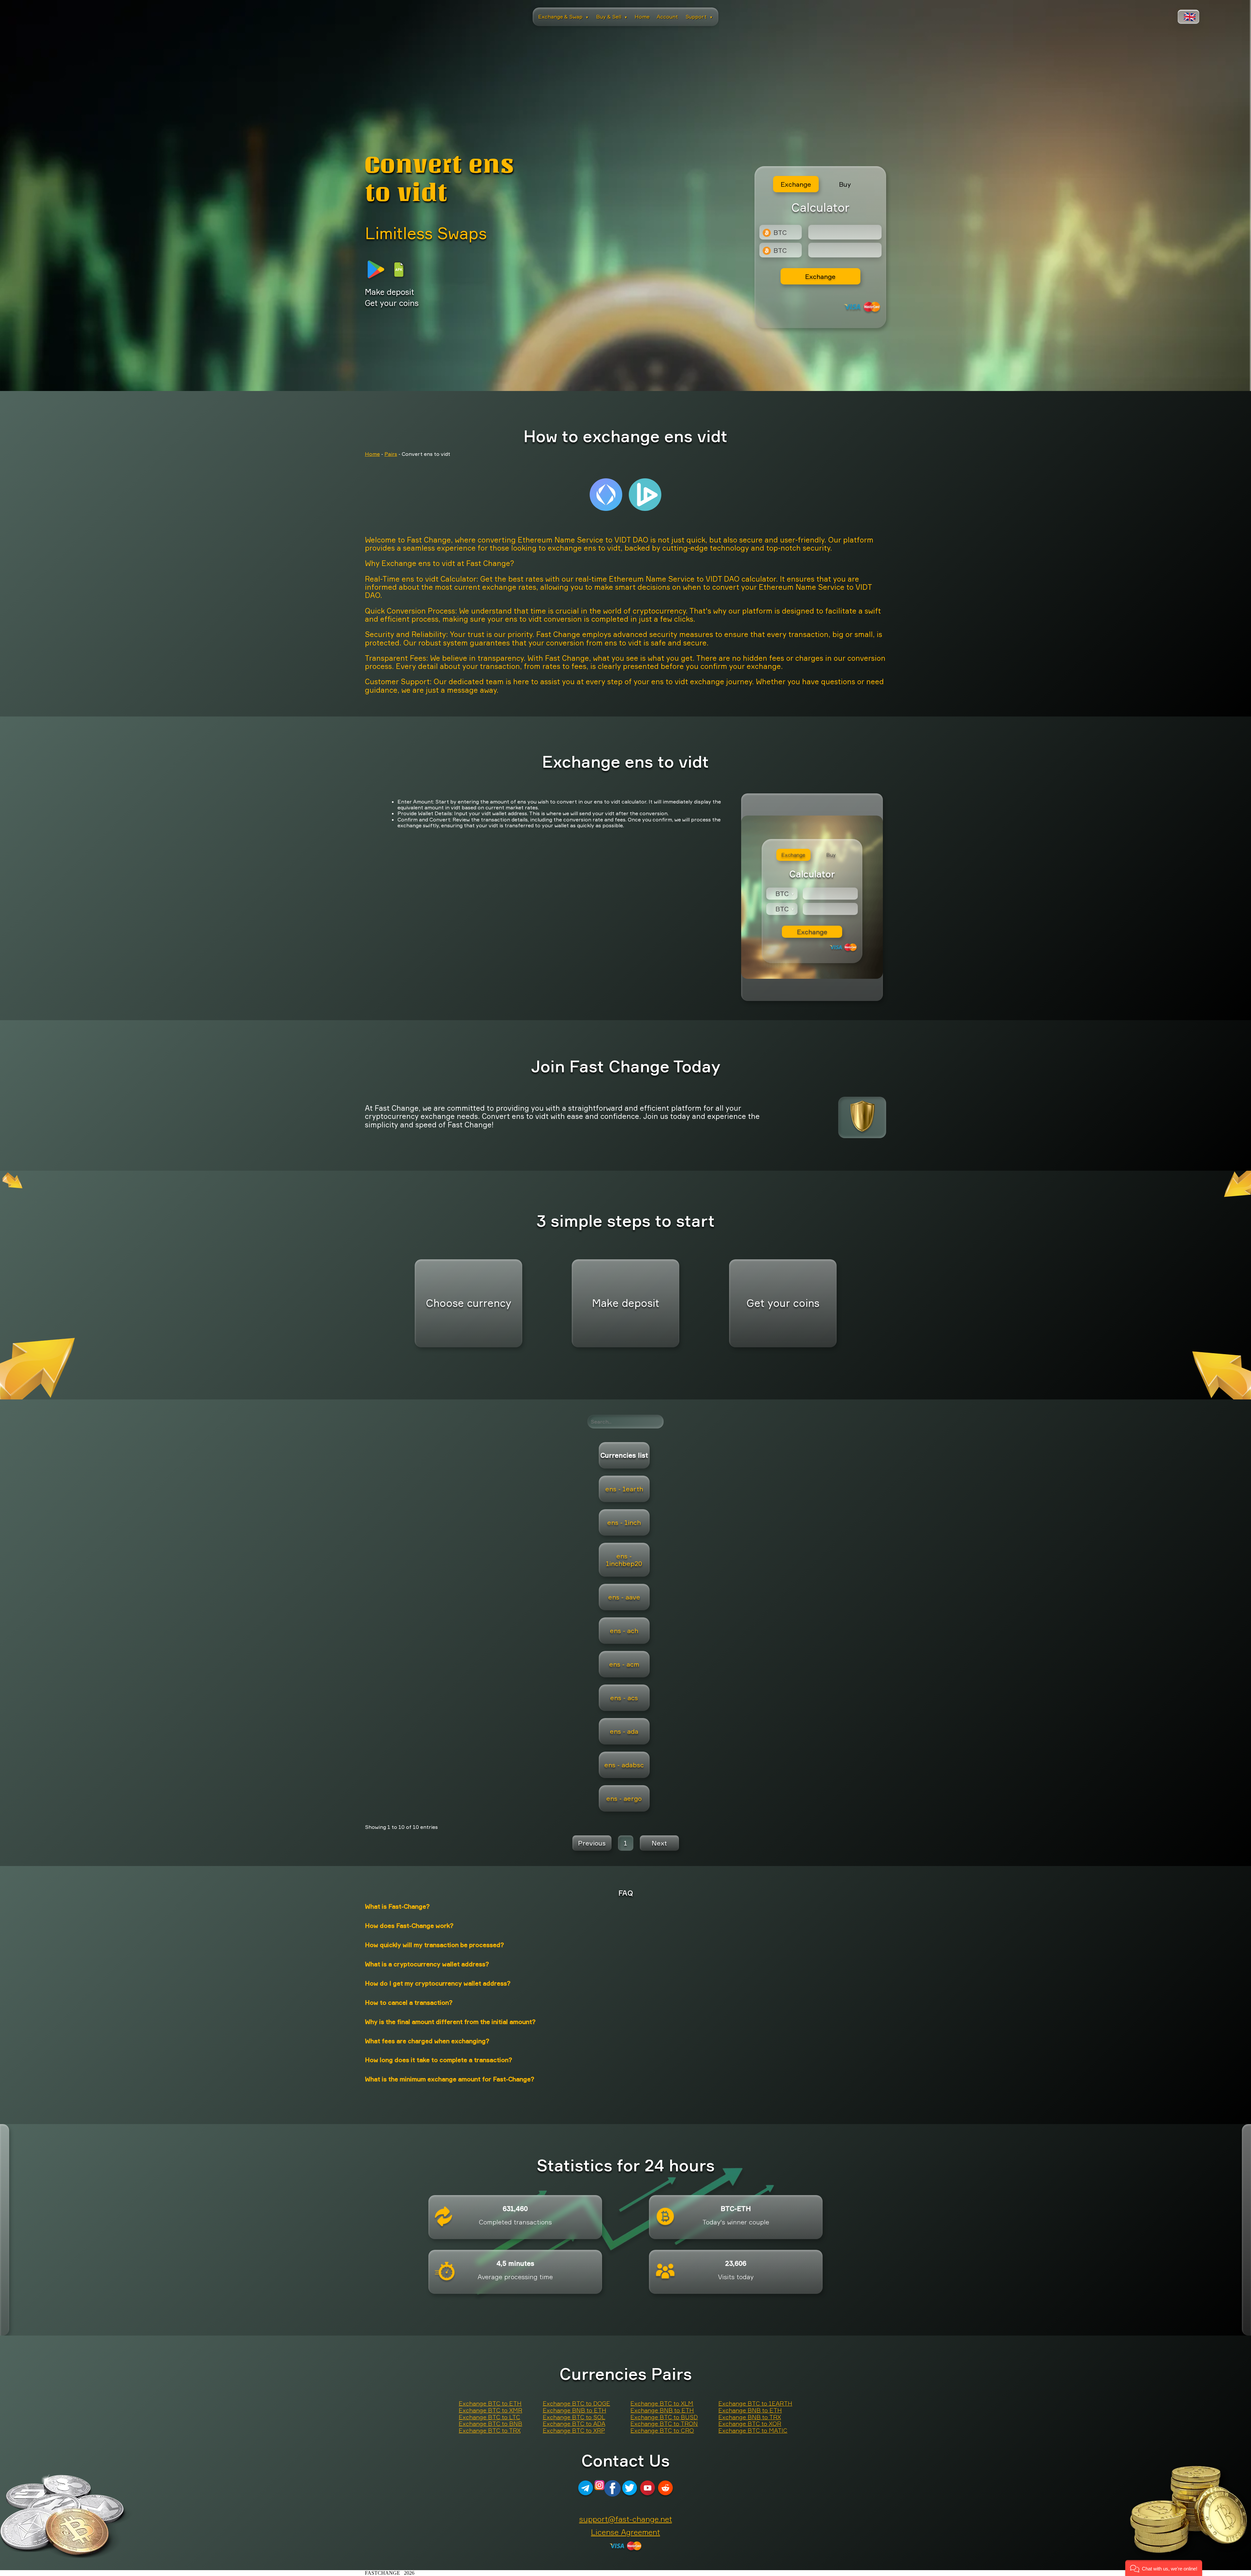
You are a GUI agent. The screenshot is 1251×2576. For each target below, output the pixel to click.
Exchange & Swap (563, 17)
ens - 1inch (624, 1522)
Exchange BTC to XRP (574, 2431)
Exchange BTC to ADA (574, 2424)
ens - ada (624, 1731)
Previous (592, 1843)
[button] (1164, 2568)
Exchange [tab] (796, 184)
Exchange (820, 276)
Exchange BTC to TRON (664, 2424)
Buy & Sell (612, 17)
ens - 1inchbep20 (624, 1560)
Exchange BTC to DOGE (576, 2404)
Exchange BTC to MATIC (753, 2431)
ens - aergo (624, 1798)
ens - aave (624, 1597)
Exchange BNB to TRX (750, 2417)
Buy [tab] (845, 184)
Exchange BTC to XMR (490, 2410)
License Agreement (625, 2532)
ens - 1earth (624, 1489)
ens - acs (624, 1698)
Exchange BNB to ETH (575, 2410)
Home (642, 17)
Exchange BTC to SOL (574, 2417)
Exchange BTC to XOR (750, 2424)
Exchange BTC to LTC (489, 2417)
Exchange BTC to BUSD (664, 2417)
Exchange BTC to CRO (662, 2431)
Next (659, 1843)
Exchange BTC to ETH (490, 2404)
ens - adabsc (624, 1765)
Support (699, 17)
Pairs (391, 454)
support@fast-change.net (626, 2519)
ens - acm (624, 1664)
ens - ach (624, 1631)
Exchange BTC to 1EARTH (755, 2404)
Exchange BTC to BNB (490, 2424)
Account (667, 17)
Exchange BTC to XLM (662, 2404)
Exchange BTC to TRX (490, 2431)
